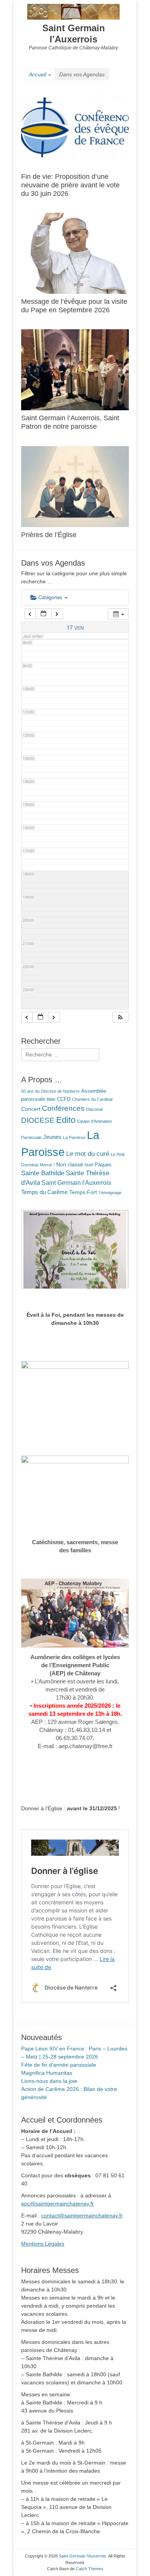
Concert (31, 1109)
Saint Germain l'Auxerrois (74, 34)
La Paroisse (74, 1137)
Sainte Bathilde (43, 1173)
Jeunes (52, 1137)
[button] (120, 1017)
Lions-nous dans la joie (49, 2081)
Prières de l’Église (49, 535)
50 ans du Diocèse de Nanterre (50, 1091)
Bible (51, 1099)
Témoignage (110, 1193)
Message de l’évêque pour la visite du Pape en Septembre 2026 (74, 306)
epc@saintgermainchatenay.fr (57, 2204)
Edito (66, 1120)
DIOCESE (38, 1120)
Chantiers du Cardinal (92, 1099)
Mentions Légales (43, 2244)
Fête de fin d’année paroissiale (59, 2065)
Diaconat (94, 1109)
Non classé (70, 1164)
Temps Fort (83, 1192)
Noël (89, 1165)
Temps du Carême (44, 1192)
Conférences (63, 1108)
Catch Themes (90, 2569)
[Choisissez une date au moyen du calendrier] (43, 614)
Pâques (103, 1165)
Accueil (40, 74)
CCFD (64, 1099)
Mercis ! (47, 1165)
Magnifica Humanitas (47, 2073)
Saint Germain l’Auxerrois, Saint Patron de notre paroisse (70, 422)
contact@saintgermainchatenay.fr (82, 2215)
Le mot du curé (88, 1154)
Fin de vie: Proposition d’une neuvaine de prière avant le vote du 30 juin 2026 (70, 185)
